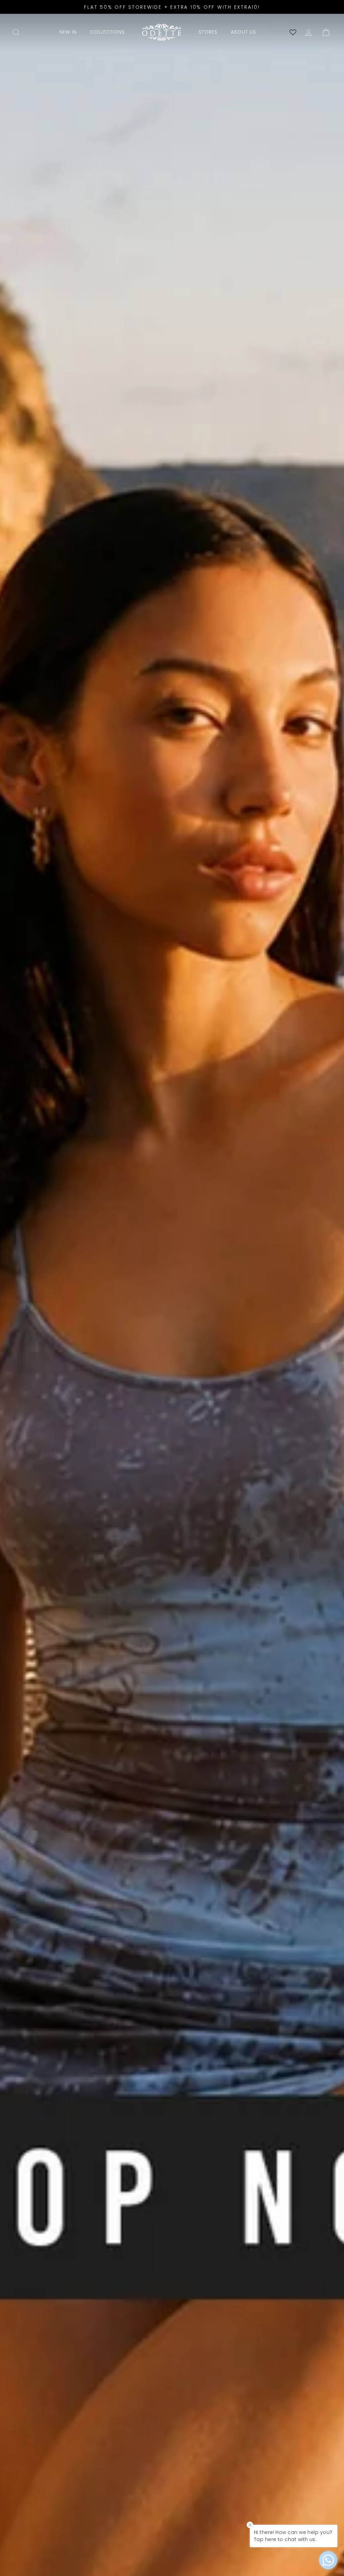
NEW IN (68, 32)
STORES (208, 32)
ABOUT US (243, 32)
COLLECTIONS (107, 32)
